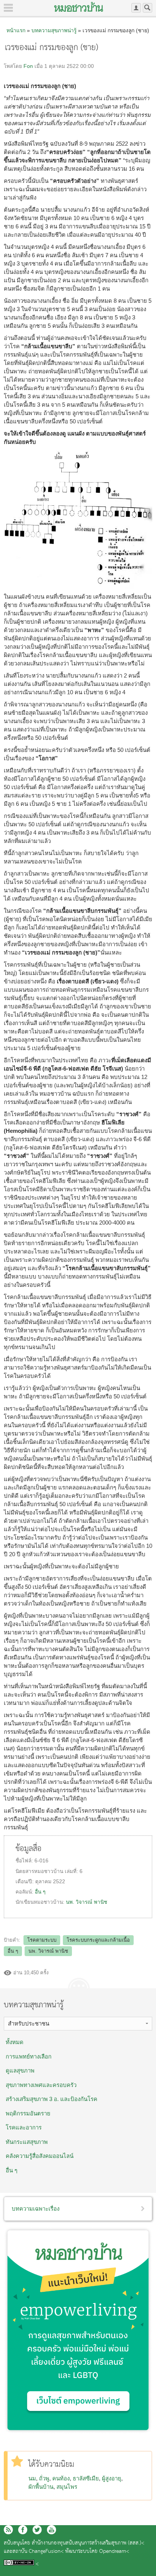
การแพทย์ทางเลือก (29, 2056)
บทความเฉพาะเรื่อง (36, 2209)
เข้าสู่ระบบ (136, 8)
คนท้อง (61, 2478)
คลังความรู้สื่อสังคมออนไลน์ (40, 2156)
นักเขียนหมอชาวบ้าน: (41, 1902)
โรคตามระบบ (42, 1940)
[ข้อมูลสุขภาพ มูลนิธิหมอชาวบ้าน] (79, 7)
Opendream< (114, 2552)
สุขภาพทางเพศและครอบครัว (41, 2085)
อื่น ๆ (40, 1892)
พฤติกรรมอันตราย (28, 2113)
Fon (28, 66)
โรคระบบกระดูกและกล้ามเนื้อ (98, 1940)
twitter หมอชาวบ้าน (37, 2530)
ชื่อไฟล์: (25, 1861)
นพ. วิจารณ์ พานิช (87, 1902)
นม (32, 2478)
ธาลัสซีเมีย (86, 2478)
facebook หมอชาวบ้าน (23, 2530)
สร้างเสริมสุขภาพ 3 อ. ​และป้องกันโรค (51, 2099)
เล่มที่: (72, 1871)
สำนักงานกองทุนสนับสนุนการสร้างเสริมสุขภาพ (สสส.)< (88, 2543)
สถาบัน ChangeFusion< (38, 2552)
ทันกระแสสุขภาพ (27, 2142)
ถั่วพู (44, 2478)
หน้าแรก (16, 30)
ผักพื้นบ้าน (41, 2487)
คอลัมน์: (25, 1892)
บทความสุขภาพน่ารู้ (54, 30)
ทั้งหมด (15, 2042)
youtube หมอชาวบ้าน (51, 2530)
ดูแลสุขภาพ (20, 2070)
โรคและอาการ (24, 2127)
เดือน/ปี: (25, 1882)
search (147, 8)
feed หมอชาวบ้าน (8, 2530)
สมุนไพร (67, 2487)
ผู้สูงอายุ (112, 2478)
